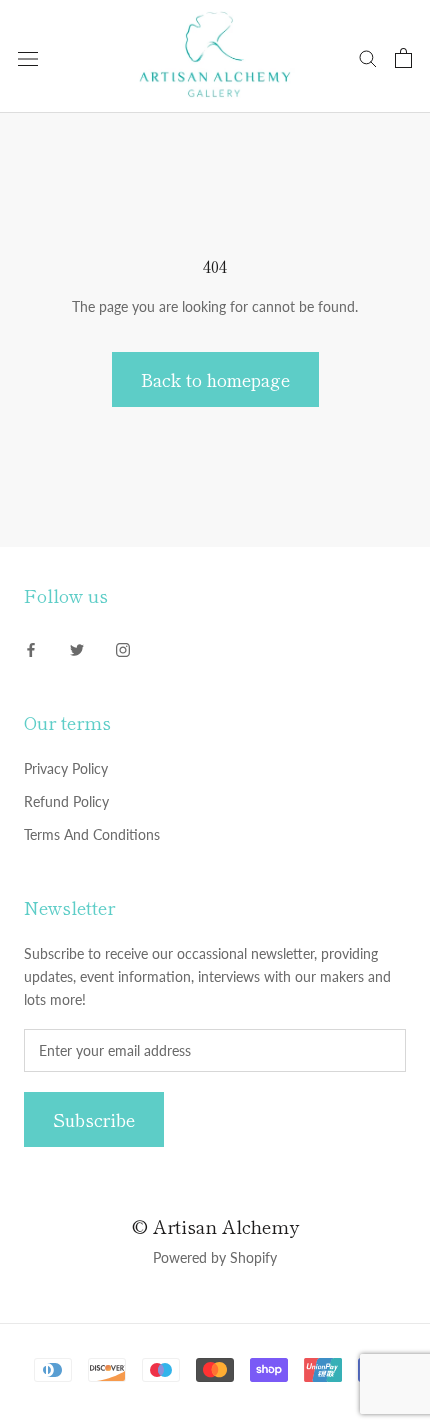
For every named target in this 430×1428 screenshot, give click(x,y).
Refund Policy (66, 801)
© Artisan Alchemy (215, 1226)
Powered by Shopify (215, 1257)
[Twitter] (77, 648)
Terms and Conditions (92, 834)
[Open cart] (403, 58)
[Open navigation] (28, 57)
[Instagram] (123, 648)
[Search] (368, 57)
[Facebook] (31, 648)
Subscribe (94, 1119)
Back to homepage (215, 379)
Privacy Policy (66, 768)
